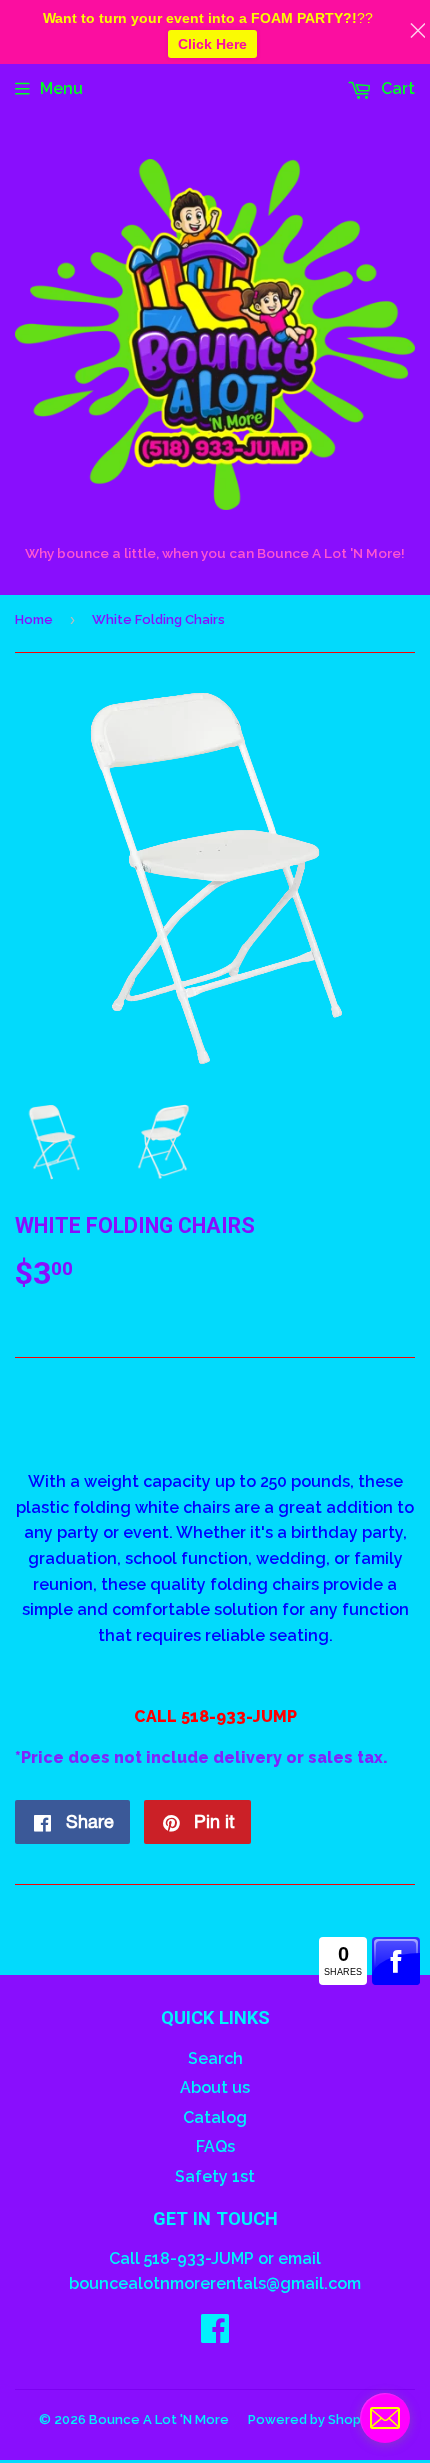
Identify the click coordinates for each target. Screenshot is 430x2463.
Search (215, 2058)
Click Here (212, 44)
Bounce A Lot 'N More (159, 2419)
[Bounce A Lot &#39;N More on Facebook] (215, 2334)
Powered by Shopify (312, 2419)
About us (215, 2087)
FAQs (215, 2146)
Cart (396, 88)
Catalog (215, 2117)
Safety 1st (215, 2176)
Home (34, 619)
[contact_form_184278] (385, 2418)
